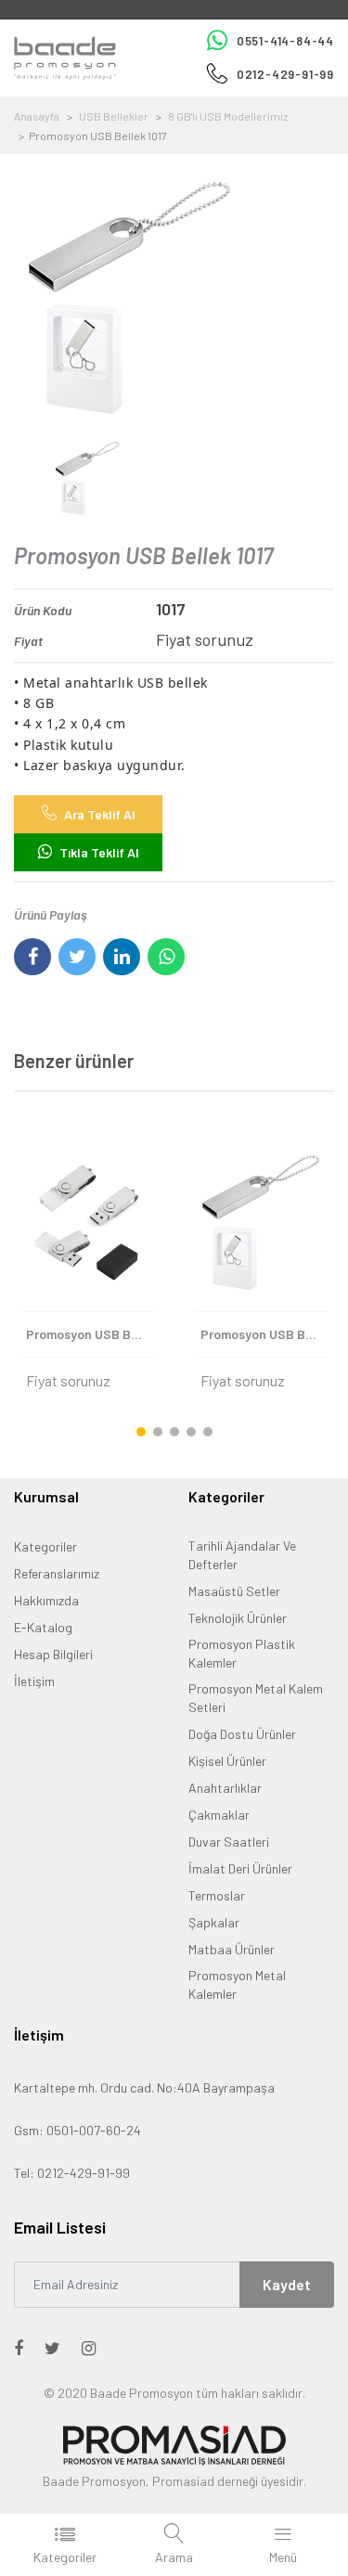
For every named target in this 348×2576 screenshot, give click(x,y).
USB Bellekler (114, 116)
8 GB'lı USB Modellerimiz (228, 116)
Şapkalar (214, 1922)
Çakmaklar (219, 1815)
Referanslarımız (57, 1573)
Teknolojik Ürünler (238, 1618)
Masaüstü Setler (234, 1591)
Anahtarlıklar (225, 1788)
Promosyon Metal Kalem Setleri (256, 1698)
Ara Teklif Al (98, 814)
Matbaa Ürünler (232, 1949)
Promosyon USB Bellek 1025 (90, 1334)
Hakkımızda (46, 1600)
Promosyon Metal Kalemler (237, 1984)
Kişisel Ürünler (227, 1761)
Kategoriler (45, 1546)
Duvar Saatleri (229, 1842)
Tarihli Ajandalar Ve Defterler (242, 1555)
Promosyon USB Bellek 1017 (265, 1334)
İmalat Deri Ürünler (240, 1868)
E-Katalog (43, 1627)
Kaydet (287, 2284)
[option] (174, 298)
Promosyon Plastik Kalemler (242, 1653)
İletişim (34, 1681)
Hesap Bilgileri (53, 1654)
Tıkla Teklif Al (98, 852)
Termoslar (217, 1895)
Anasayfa (37, 116)
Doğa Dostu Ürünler (242, 1734)
